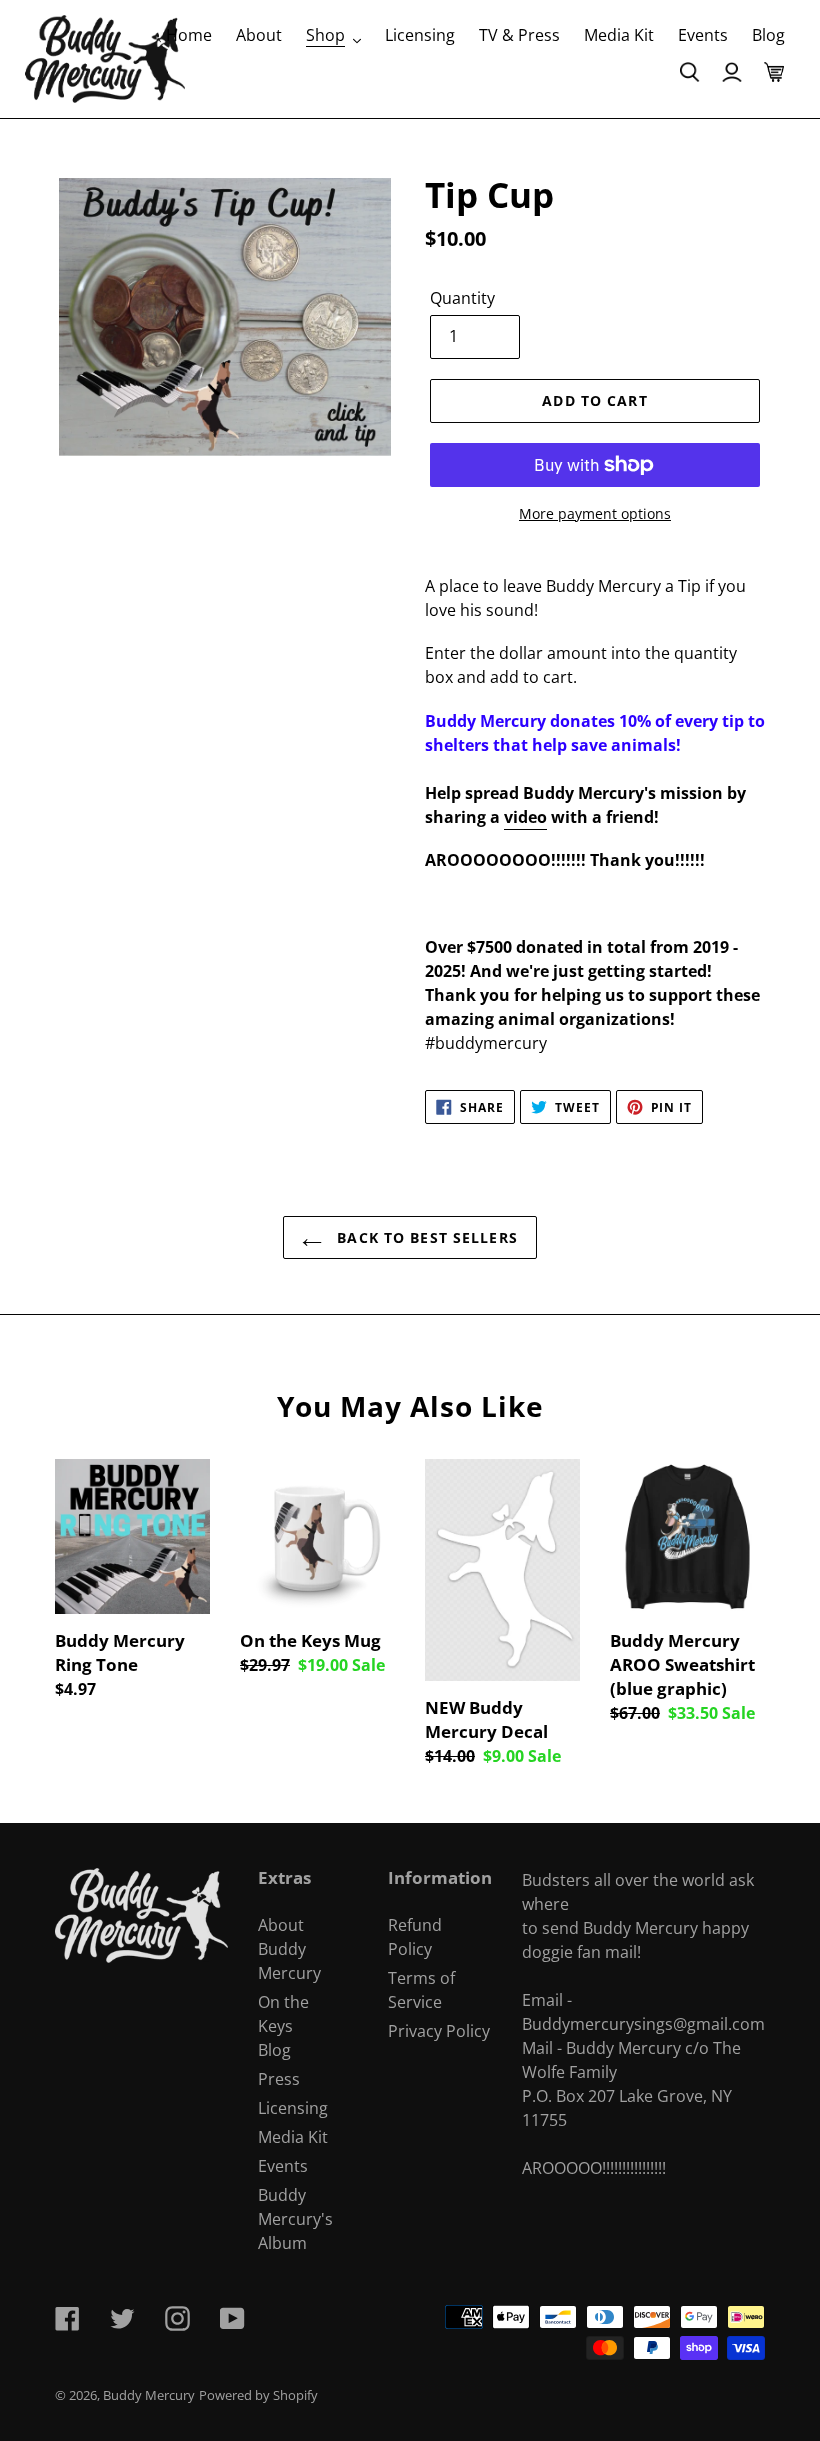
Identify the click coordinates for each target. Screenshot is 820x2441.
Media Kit (293, 2137)
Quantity (462, 298)
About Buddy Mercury (289, 1949)
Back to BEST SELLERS (425, 1237)
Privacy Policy (439, 2031)
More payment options (595, 513)
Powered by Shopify (258, 2395)
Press (279, 2079)
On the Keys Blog (283, 2026)
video (525, 817)
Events (283, 2166)
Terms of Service (421, 1990)
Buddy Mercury (149, 2395)
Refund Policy (415, 1937)
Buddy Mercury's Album (295, 2219)
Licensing (293, 2108)
